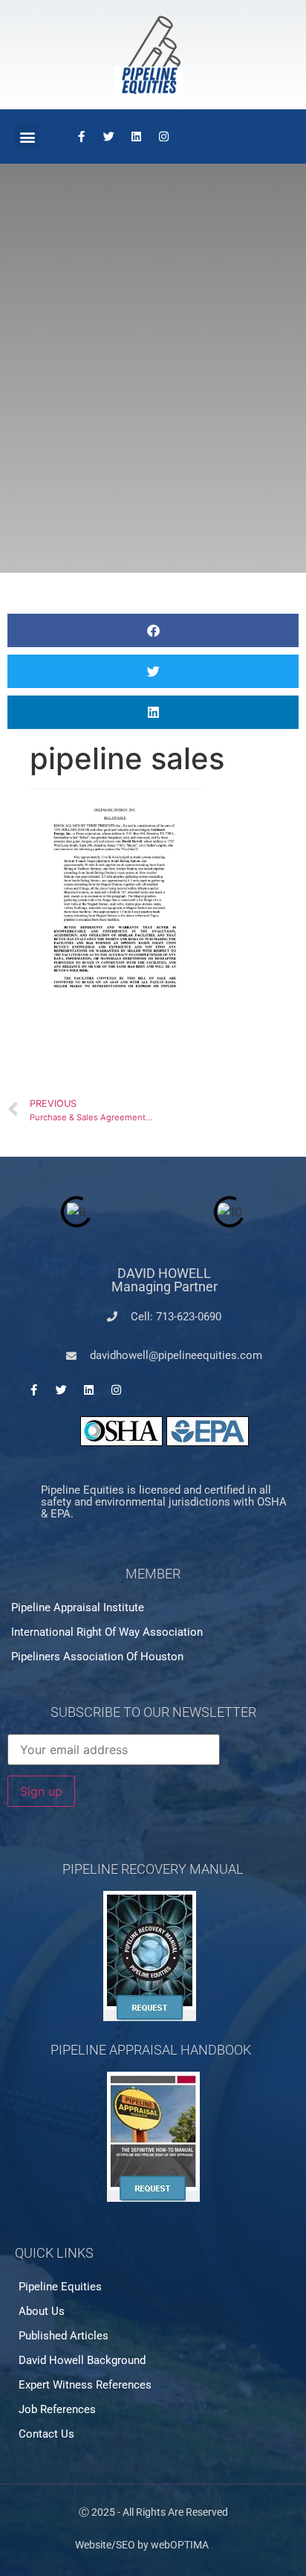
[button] (27, 136)
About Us (42, 2311)
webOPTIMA (180, 2545)
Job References (57, 2409)
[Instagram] (163, 137)
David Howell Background (82, 2360)
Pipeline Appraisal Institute (78, 1607)
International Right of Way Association (107, 1632)
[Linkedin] (136, 137)
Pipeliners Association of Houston (97, 1657)
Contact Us (46, 2434)
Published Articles (64, 2336)
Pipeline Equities (60, 2287)
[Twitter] (108, 137)
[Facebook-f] (81, 137)
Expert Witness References (85, 2385)
